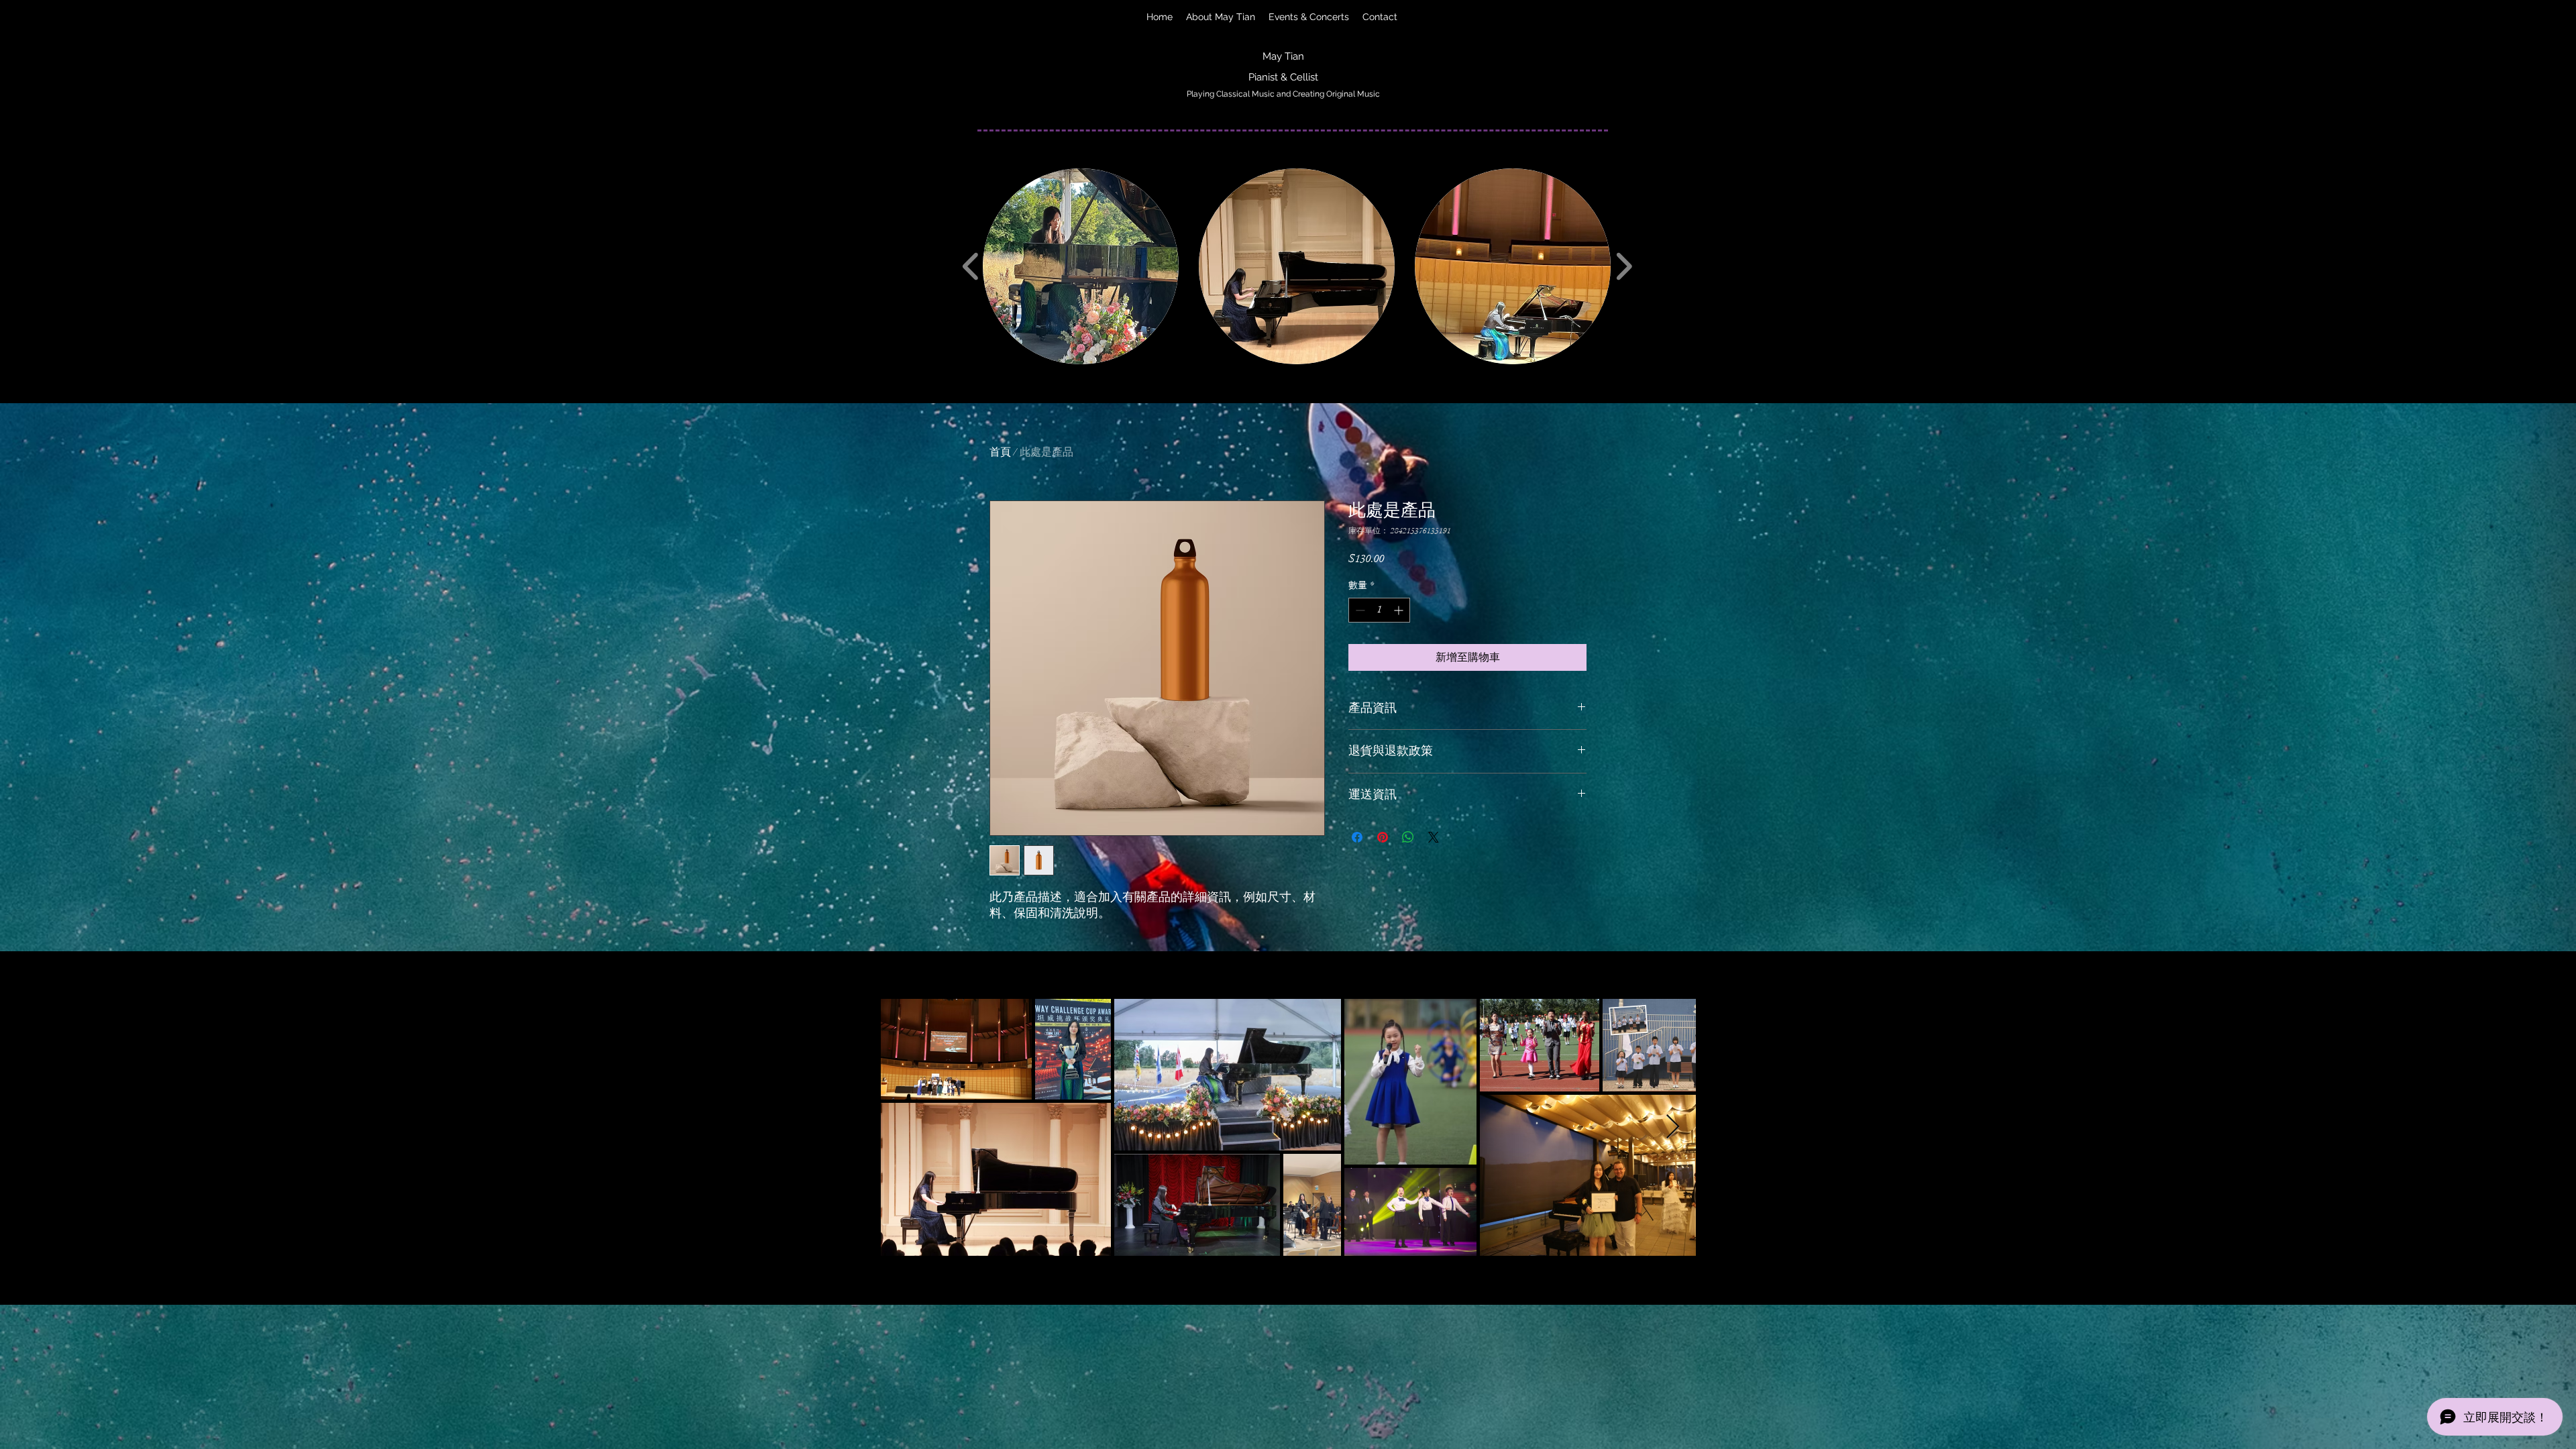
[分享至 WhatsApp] (1408, 837)
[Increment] (1400, 610)
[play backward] (971, 266)
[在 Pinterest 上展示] (1383, 837)
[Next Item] (1673, 1127)
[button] (1081, 266)
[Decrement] (1359, 610)
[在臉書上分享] (1357, 837)
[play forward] (1624, 266)
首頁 (1000, 452)
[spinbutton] (1379, 610)
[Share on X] (1434, 837)
